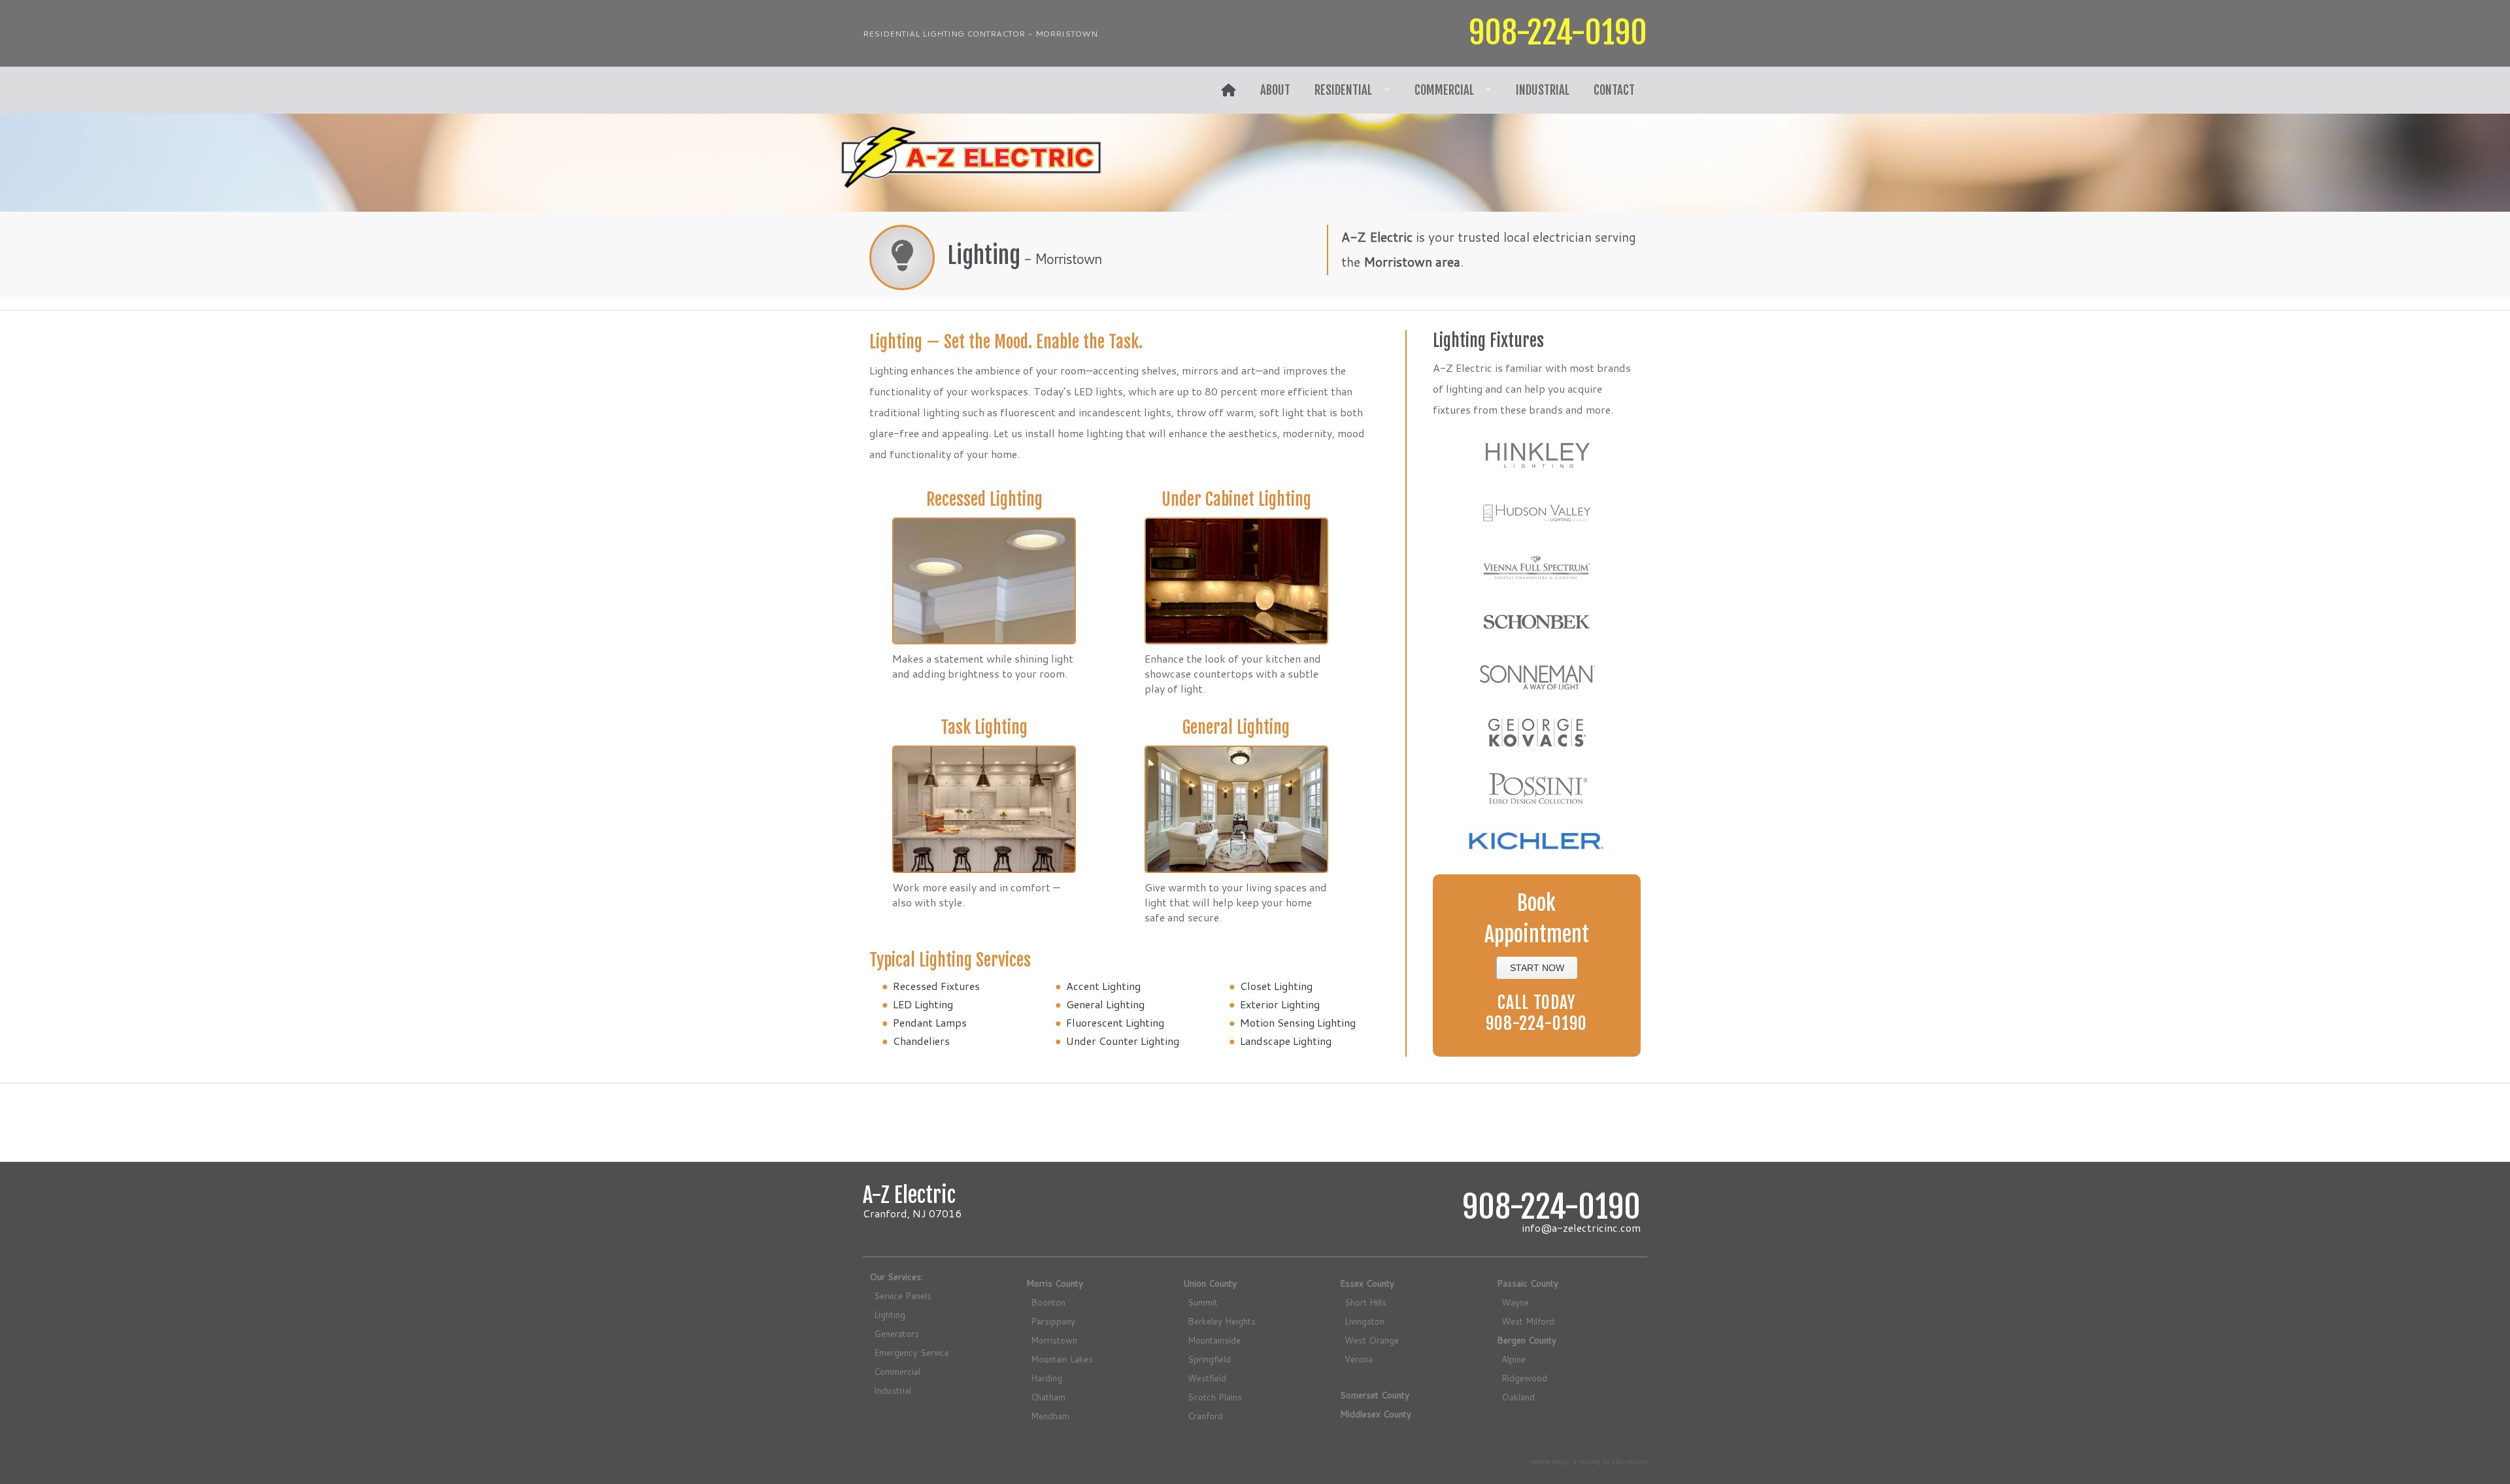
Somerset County (1375, 1395)
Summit (1203, 1302)
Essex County (1367, 1283)
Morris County (1055, 1283)
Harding (1046, 1378)
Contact (1614, 90)
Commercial (1444, 90)
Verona (1359, 1359)
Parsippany (1053, 1321)
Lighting (890, 1314)
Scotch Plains (1215, 1397)
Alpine (1514, 1359)
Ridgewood (1524, 1378)
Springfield (1209, 1359)
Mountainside (1214, 1340)
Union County (1210, 1283)
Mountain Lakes (1062, 1359)
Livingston (1364, 1321)
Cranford (1205, 1416)
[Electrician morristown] (1229, 90)
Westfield (1207, 1378)
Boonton (1048, 1302)
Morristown (1054, 1340)
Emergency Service (912, 1352)
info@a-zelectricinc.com (1581, 1228)
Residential (1343, 90)
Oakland (1518, 1397)
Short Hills (1365, 1302)
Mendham (1050, 1416)
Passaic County (1528, 1283)
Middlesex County (1376, 1414)
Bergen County (1527, 1340)
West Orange (1372, 1340)
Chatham (1048, 1397)
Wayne (1515, 1302)
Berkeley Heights (1222, 1321)
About (1275, 90)
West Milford (1528, 1321)
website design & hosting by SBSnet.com (1588, 1461)
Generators (896, 1333)
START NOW (1537, 968)
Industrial (1543, 90)
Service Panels (903, 1295)
